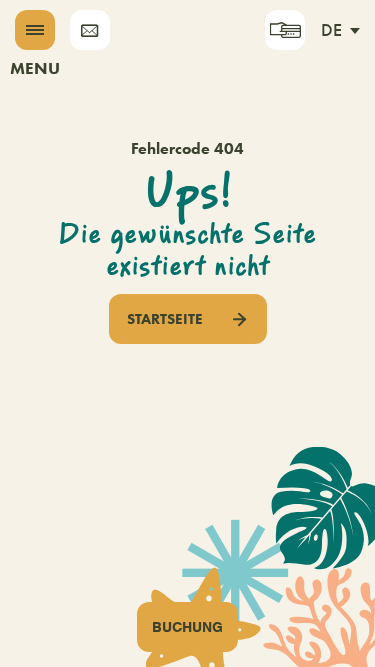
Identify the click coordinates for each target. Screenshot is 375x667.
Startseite (165, 319)
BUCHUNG (187, 627)
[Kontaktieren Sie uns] (90, 30)
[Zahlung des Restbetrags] (285, 30)
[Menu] (35, 30)
